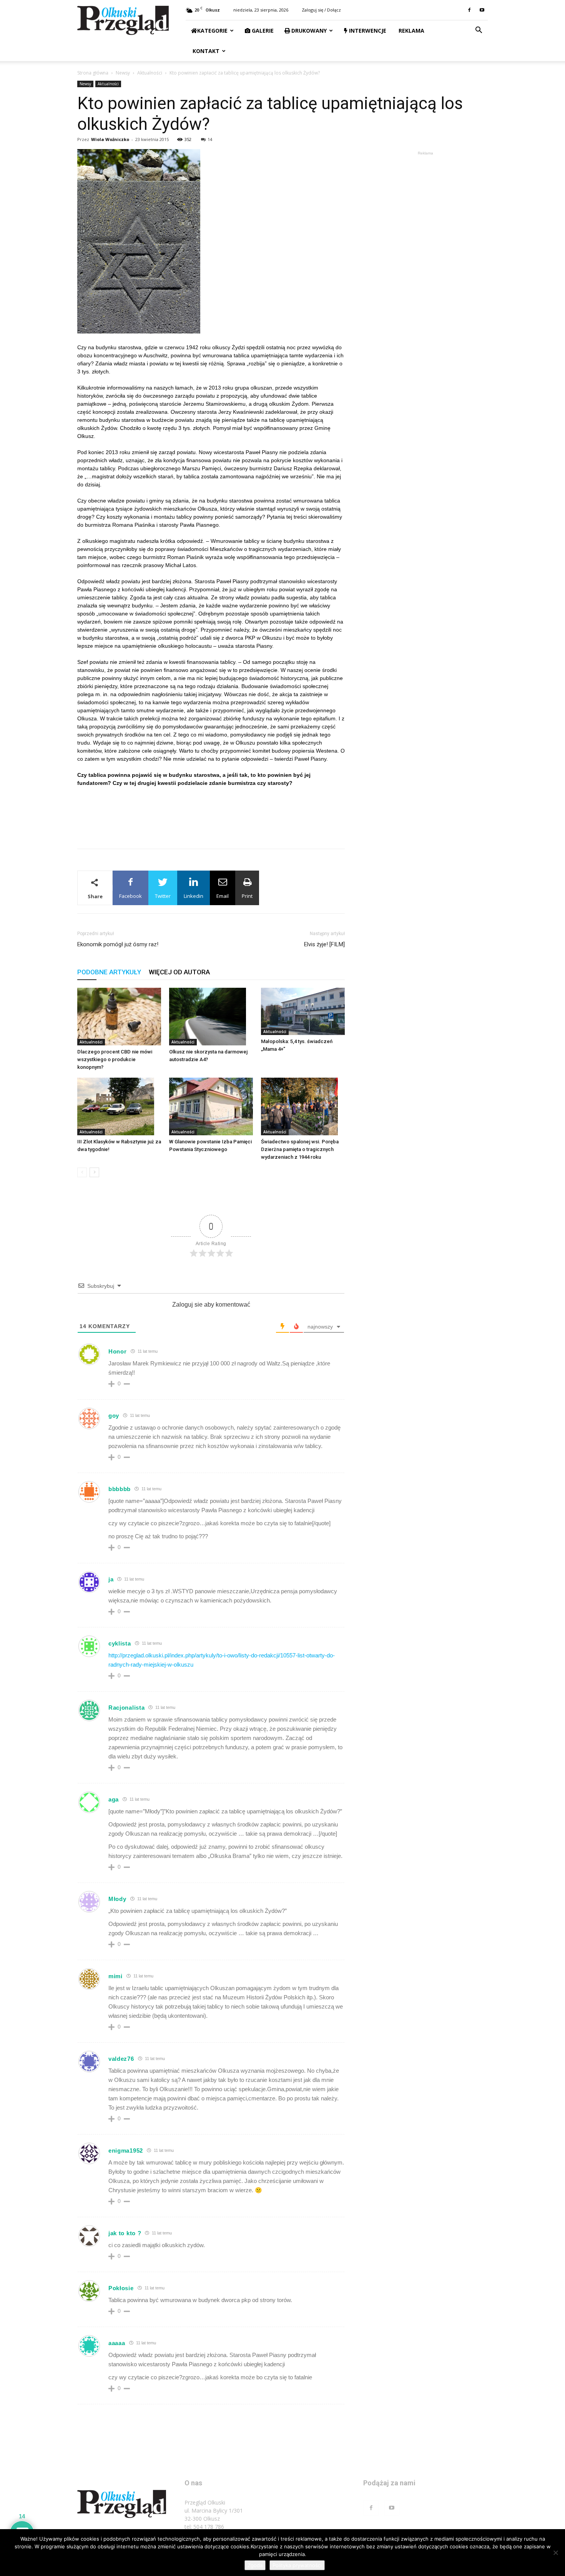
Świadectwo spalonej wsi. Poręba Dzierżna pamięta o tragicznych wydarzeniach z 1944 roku (300, 1149)
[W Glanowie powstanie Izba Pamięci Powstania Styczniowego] (211, 1106)
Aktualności (150, 73)
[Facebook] (469, 10)
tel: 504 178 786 (204, 2527)
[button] (479, 31)
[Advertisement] (211, 823)
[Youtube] (482, 10)
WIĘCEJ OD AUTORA (179, 972)
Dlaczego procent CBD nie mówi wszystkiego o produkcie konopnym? (115, 1059)
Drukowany (308, 31)
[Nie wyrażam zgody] (555, 2553)
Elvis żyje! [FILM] (324, 944)
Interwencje (367, 31)
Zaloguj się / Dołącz (321, 10)
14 (210, 139)
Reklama (411, 31)
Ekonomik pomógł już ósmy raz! (118, 944)
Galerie (262, 31)
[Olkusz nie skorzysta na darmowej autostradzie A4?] (211, 1017)
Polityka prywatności (297, 2565)
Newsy (123, 73)
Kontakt (205, 51)
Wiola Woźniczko (110, 139)
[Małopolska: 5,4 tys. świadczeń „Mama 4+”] (303, 1011)
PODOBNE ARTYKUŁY (109, 972)
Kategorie (212, 31)
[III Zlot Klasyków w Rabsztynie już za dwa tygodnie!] (119, 1106)
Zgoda (255, 2565)
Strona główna (93, 73)
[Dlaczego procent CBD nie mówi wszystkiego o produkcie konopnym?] (119, 1017)
